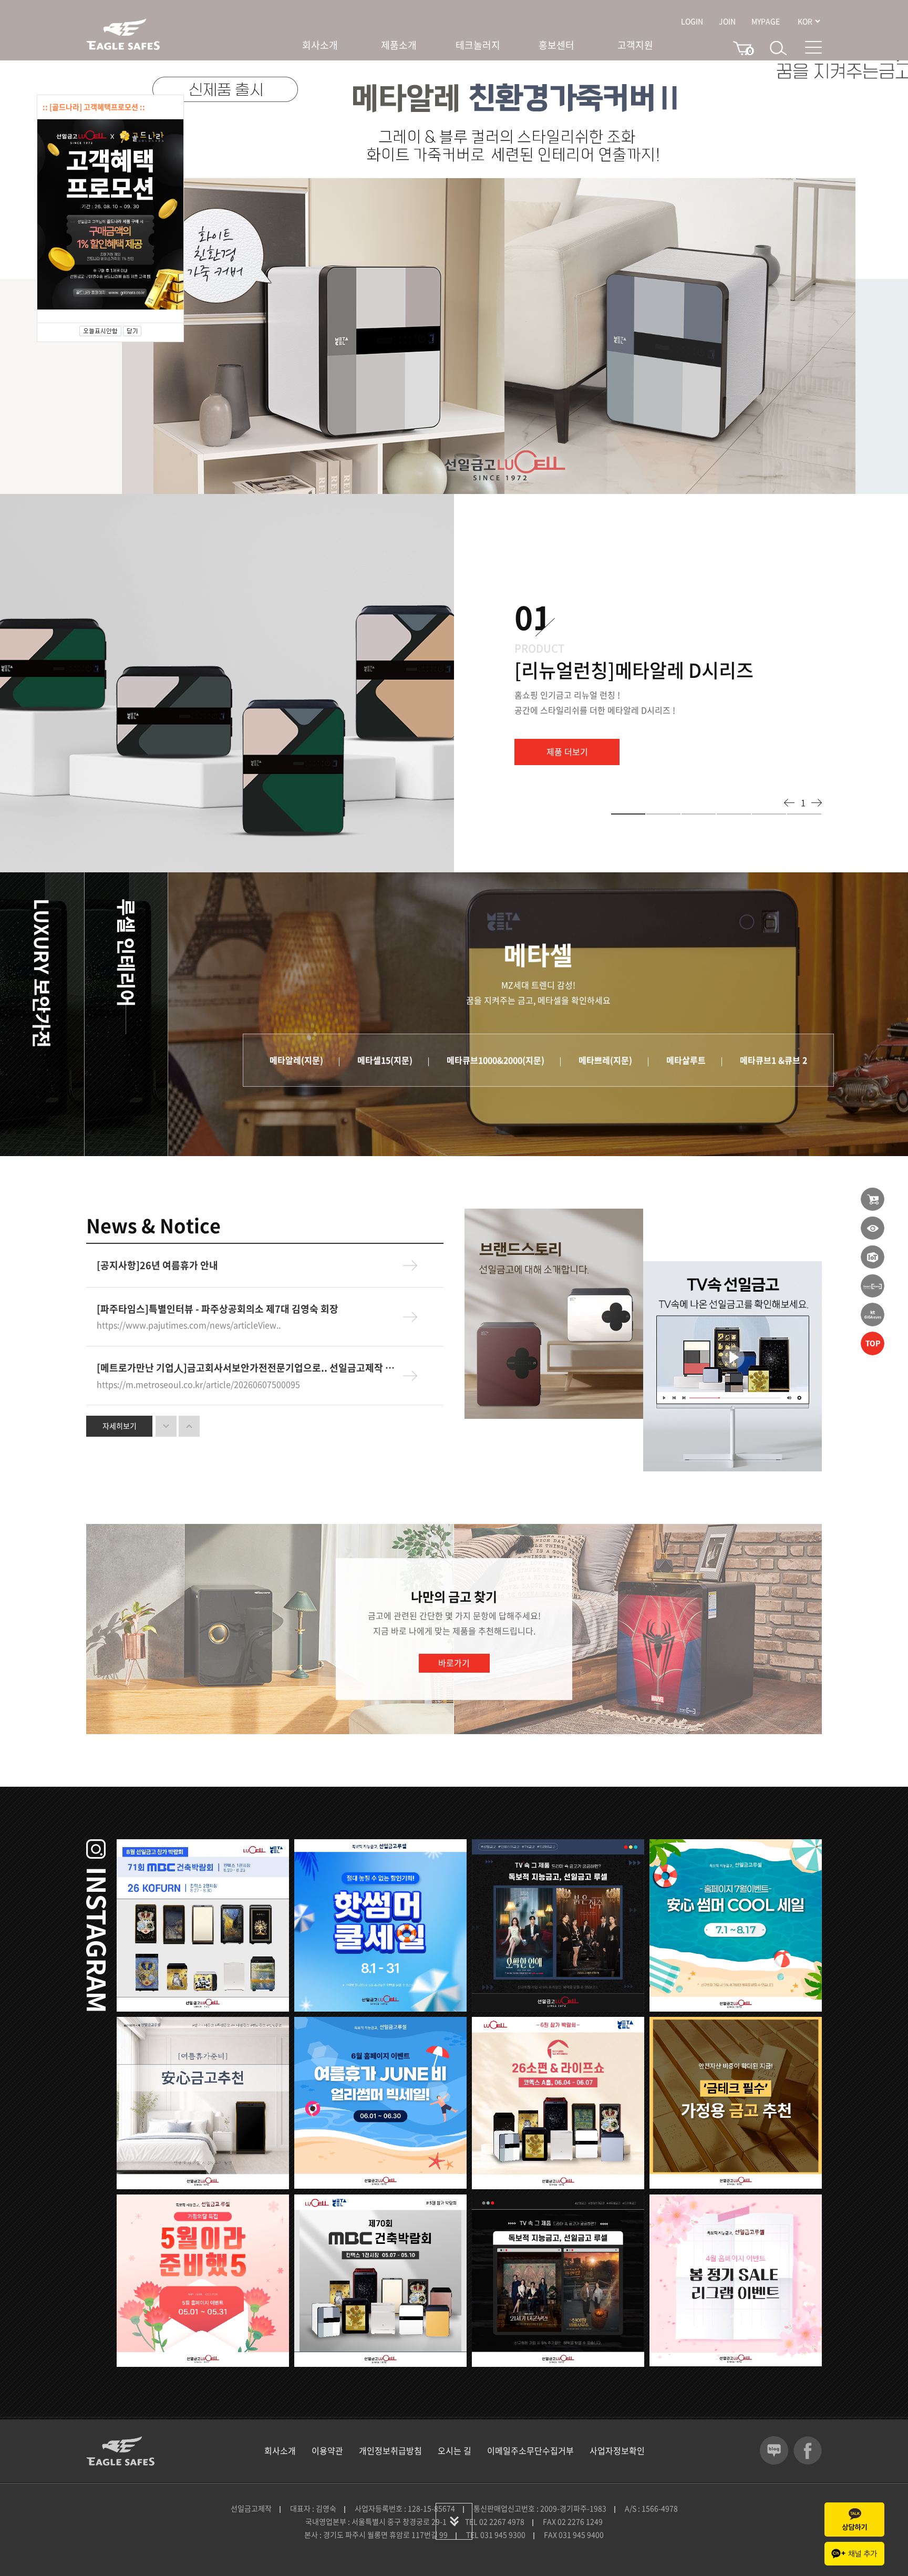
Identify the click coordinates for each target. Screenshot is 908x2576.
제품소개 (399, 45)
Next (817, 803)
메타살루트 (686, 1060)
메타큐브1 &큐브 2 (773, 1060)
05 (769, 814)
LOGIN (692, 21)
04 (734, 814)
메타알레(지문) (296, 1060)
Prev (789, 803)
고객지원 (635, 45)
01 (628, 814)
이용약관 (327, 2450)
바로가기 (454, 1663)
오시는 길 (455, 2450)
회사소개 (320, 45)
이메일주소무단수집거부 (530, 2450)
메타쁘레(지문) (605, 1060)
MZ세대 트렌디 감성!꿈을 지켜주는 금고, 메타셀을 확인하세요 (538, 992)
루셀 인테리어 (127, 953)
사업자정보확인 (617, 2450)
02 (663, 814)
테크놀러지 (478, 45)
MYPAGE (766, 21)
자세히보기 (120, 1426)
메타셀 (210, 925)
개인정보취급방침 (390, 2450)
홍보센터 (556, 45)
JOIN (727, 21)
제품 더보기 (567, 751)
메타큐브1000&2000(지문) (496, 1060)
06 (804, 814)
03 (699, 814)
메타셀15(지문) (385, 1060)
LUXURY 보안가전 (42, 973)
